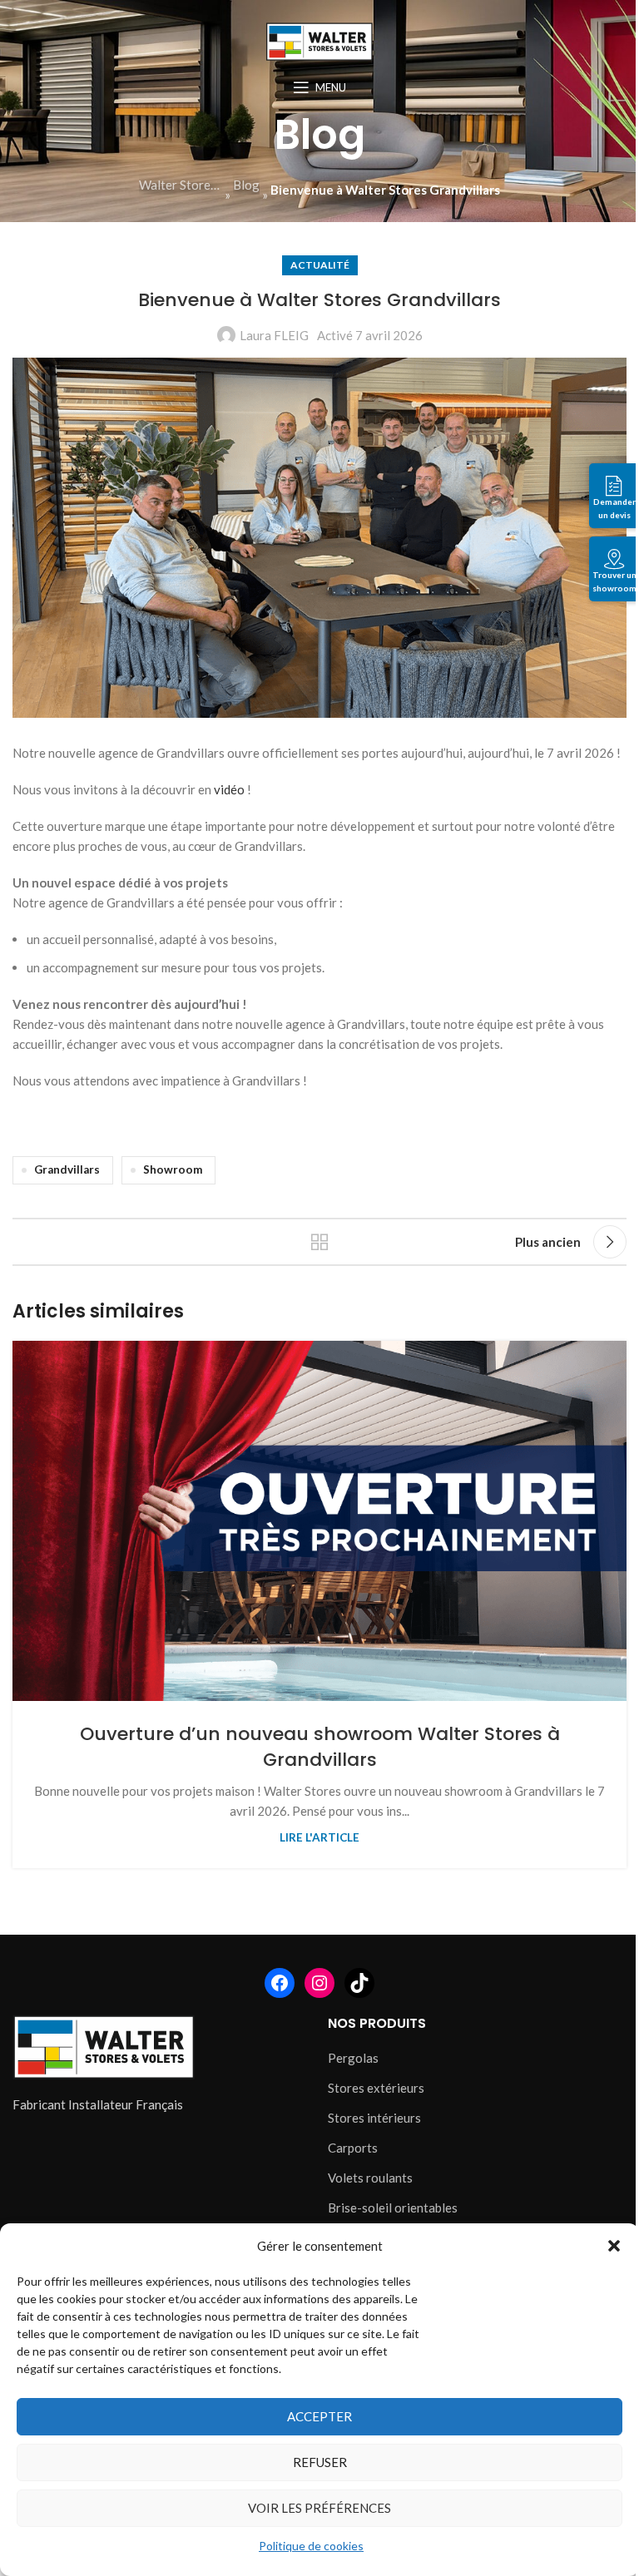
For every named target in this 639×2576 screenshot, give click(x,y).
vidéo (229, 789)
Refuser (320, 2462)
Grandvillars (67, 1169)
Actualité (320, 265)
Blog (246, 185)
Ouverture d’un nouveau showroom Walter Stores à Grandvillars (320, 1747)
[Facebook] (280, 1983)
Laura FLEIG (274, 335)
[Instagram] (319, 1983)
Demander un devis (614, 508)
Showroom (173, 1169)
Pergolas (353, 2058)
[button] (614, 2246)
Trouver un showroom (614, 581)
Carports (353, 2148)
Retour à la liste (319, 1242)
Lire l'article (319, 1837)
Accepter (319, 2416)
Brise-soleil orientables (393, 2208)
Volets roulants (370, 2178)
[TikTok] (359, 1983)
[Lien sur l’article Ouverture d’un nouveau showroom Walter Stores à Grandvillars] (319, 1520)
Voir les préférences (319, 2508)
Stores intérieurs (374, 2118)
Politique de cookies (311, 2546)
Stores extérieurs (376, 2088)
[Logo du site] (319, 40)
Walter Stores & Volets (181, 185)
